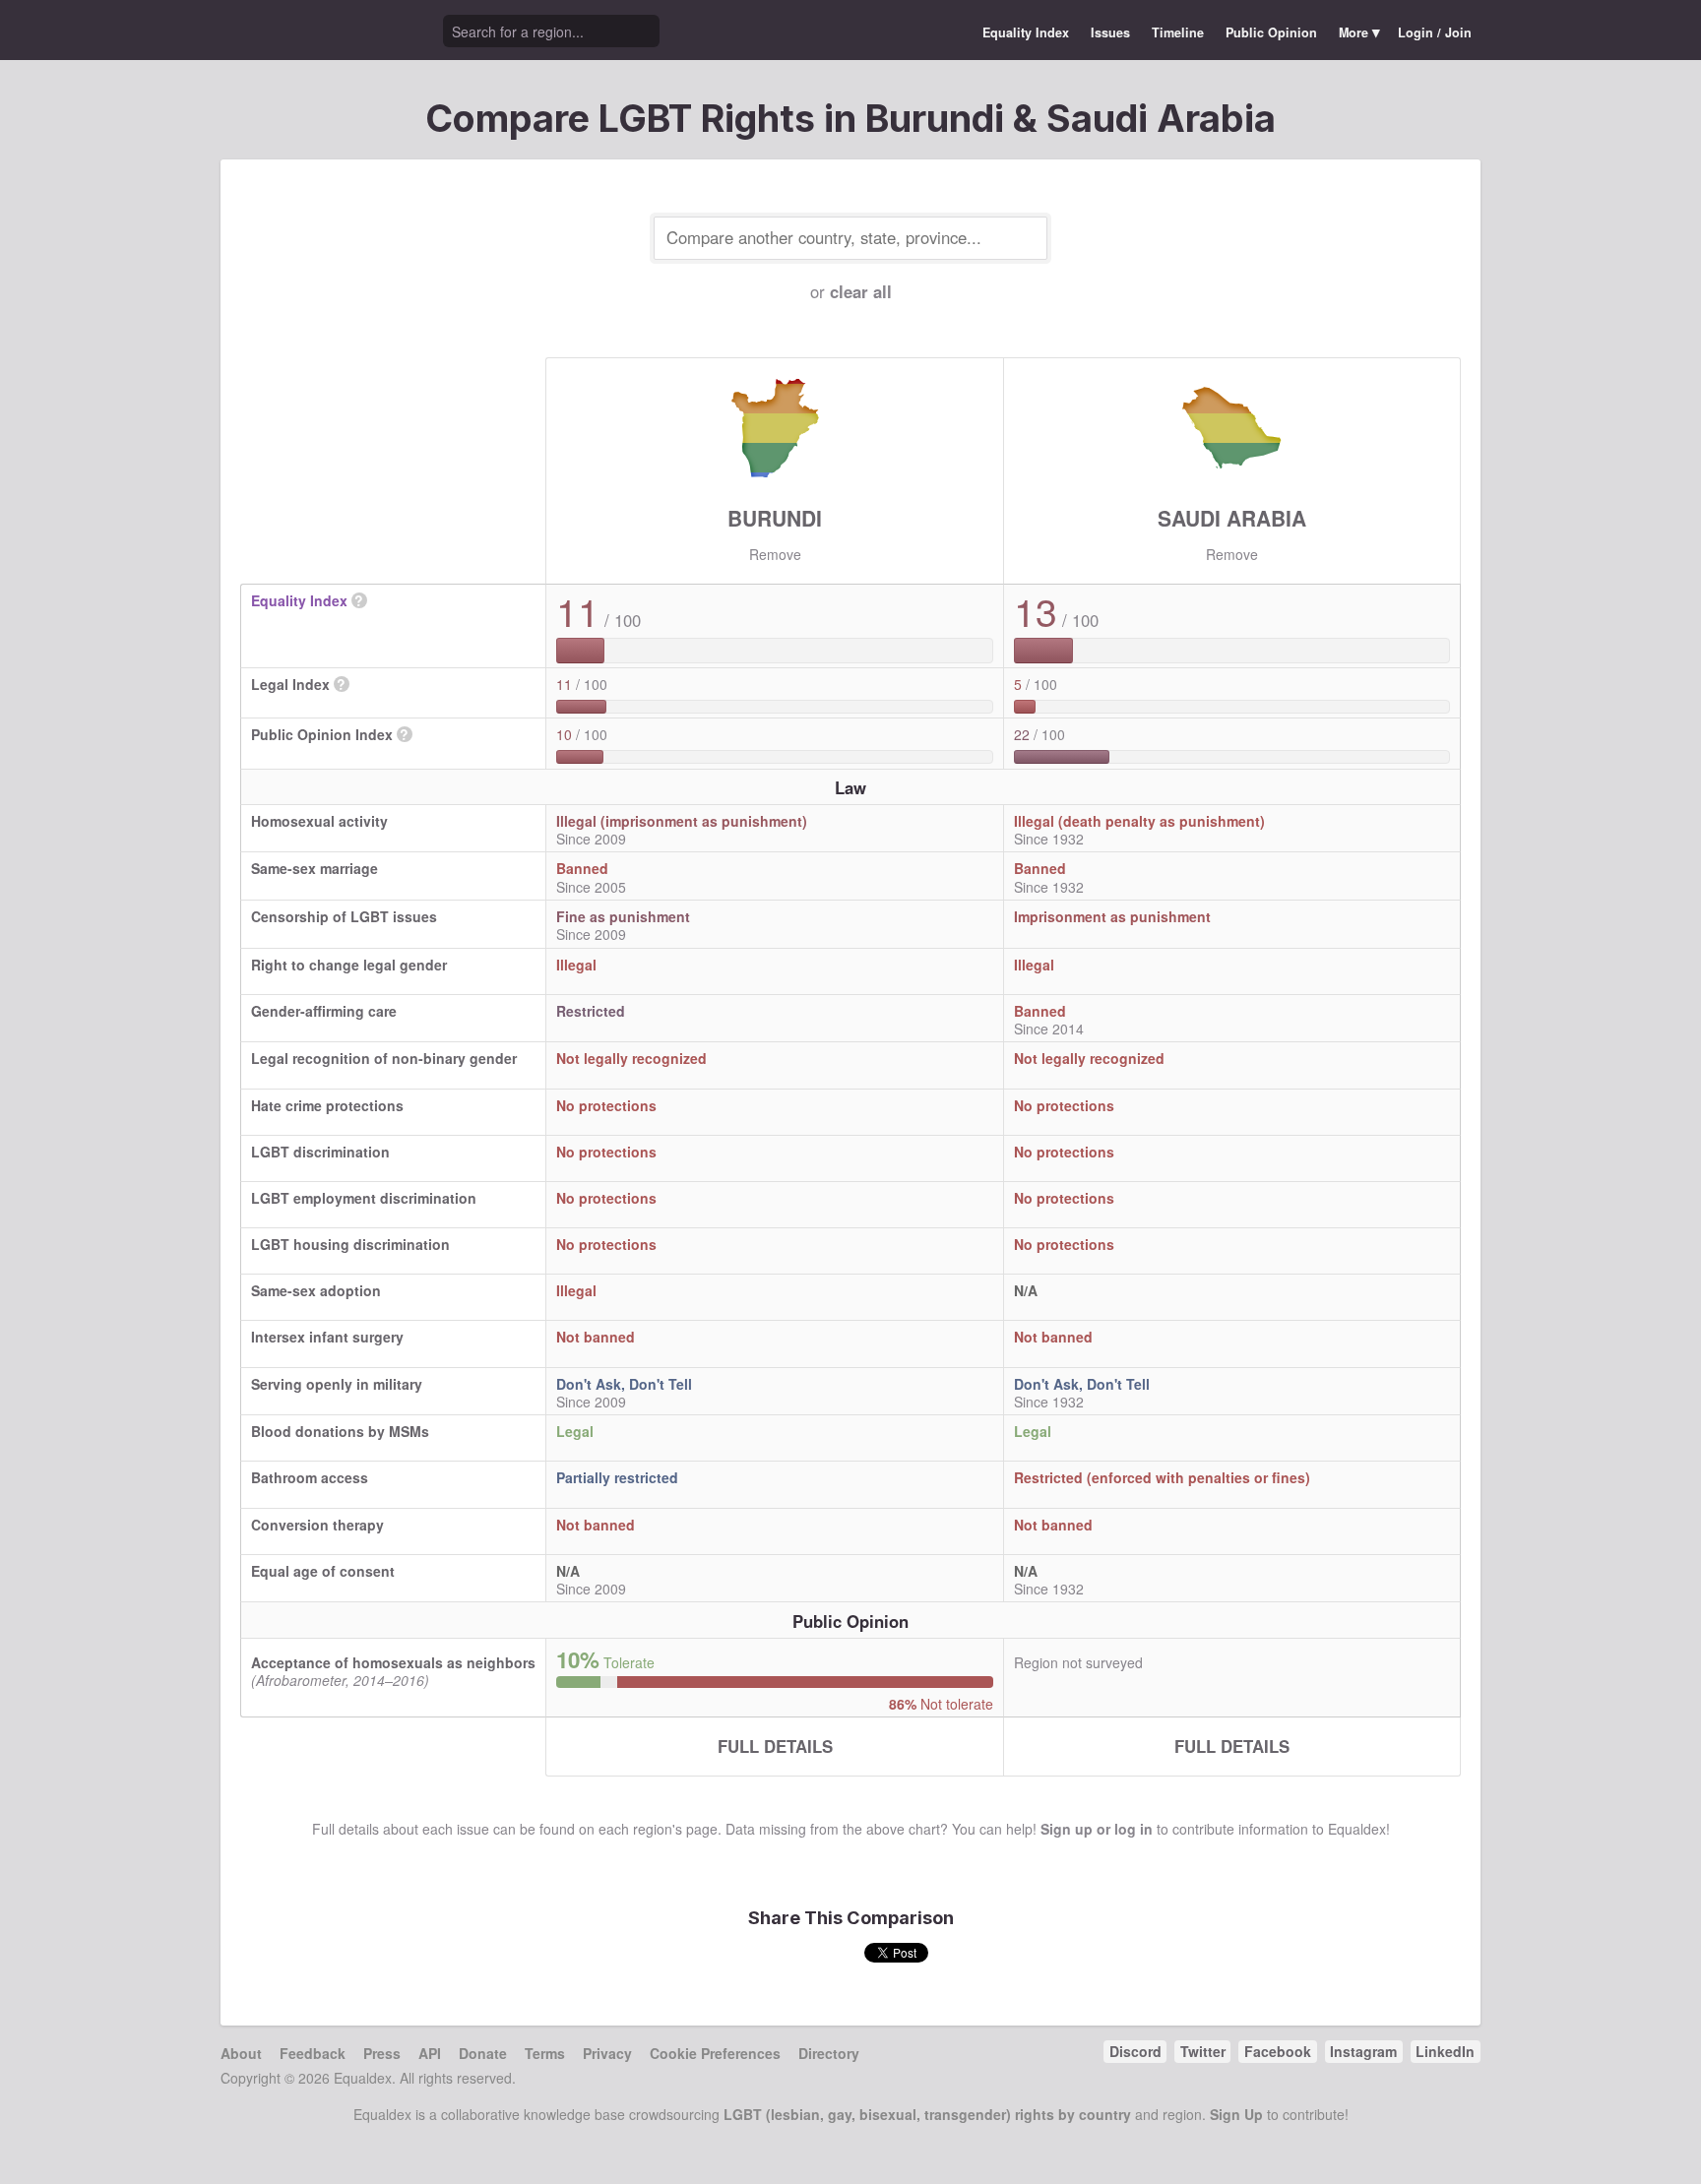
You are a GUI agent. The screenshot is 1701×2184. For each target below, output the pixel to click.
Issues (1110, 32)
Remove (775, 554)
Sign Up (1236, 2114)
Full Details (775, 1746)
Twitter (1203, 2051)
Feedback (313, 2053)
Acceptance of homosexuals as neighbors (393, 1662)
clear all (861, 291)
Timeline (1178, 32)
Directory (829, 2053)
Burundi (775, 518)
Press (382, 2053)
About (241, 2053)
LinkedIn (1445, 2051)
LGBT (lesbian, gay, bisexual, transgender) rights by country (927, 2114)
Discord (1135, 2051)
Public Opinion (1271, 32)
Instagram (1363, 2051)
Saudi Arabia (1232, 518)
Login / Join (1435, 32)
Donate (483, 2053)
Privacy (607, 2053)
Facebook (1278, 2051)
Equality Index (1026, 32)
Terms (545, 2053)
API (430, 2053)
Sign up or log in (1097, 1829)
